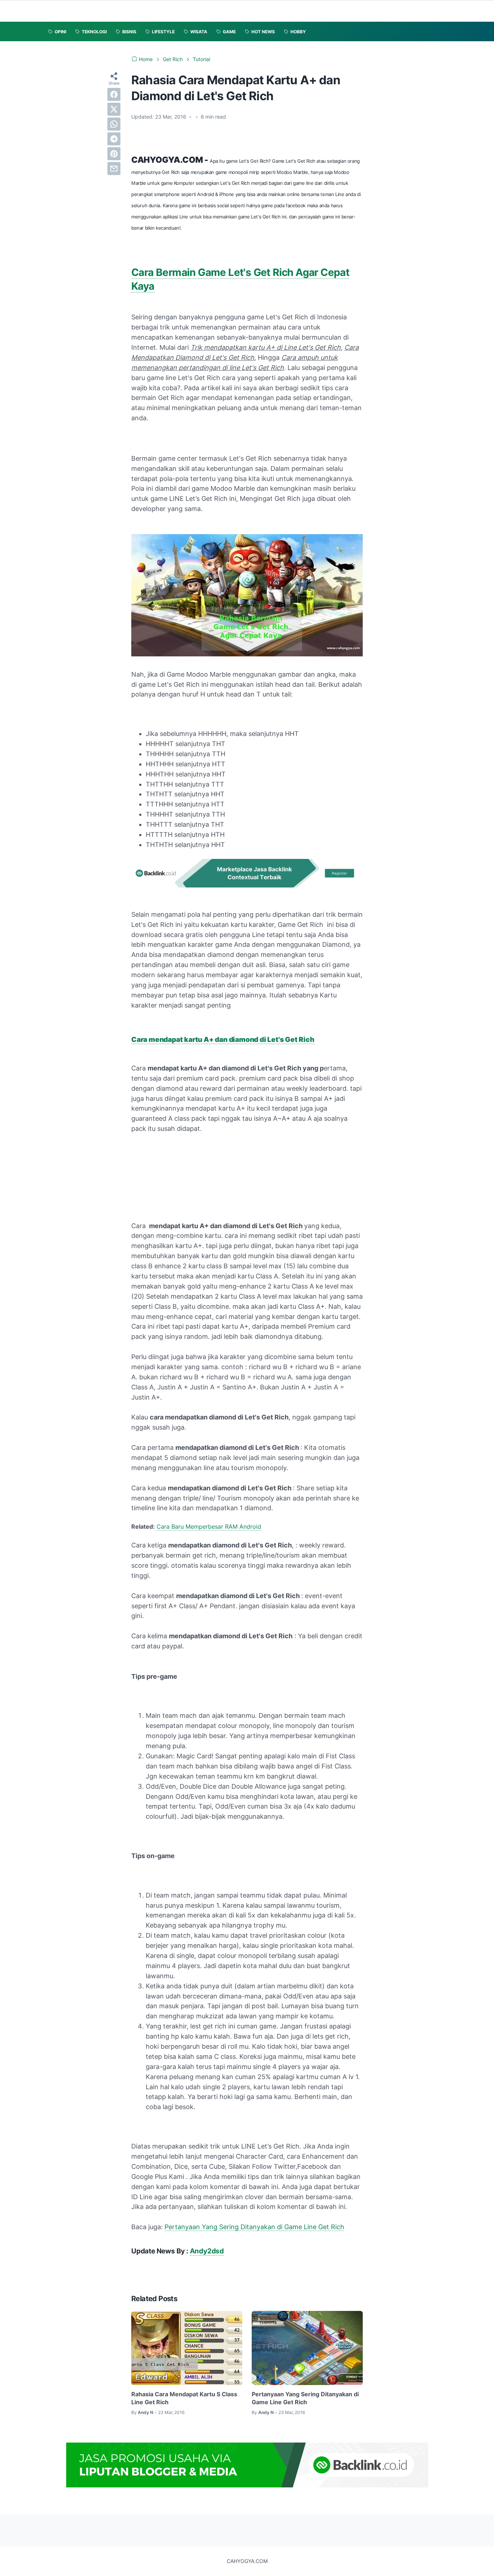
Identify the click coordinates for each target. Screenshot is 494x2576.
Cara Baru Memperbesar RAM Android (209, 1527)
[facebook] (114, 94)
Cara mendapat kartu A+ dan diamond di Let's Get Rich (223, 1040)
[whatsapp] (114, 124)
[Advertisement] (169, 1171)
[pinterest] (114, 154)
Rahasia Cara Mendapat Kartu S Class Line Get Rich (184, 2398)
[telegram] (114, 139)
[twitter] (114, 109)
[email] (114, 169)
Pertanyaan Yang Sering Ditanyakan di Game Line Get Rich (254, 2227)
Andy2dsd (207, 2251)
